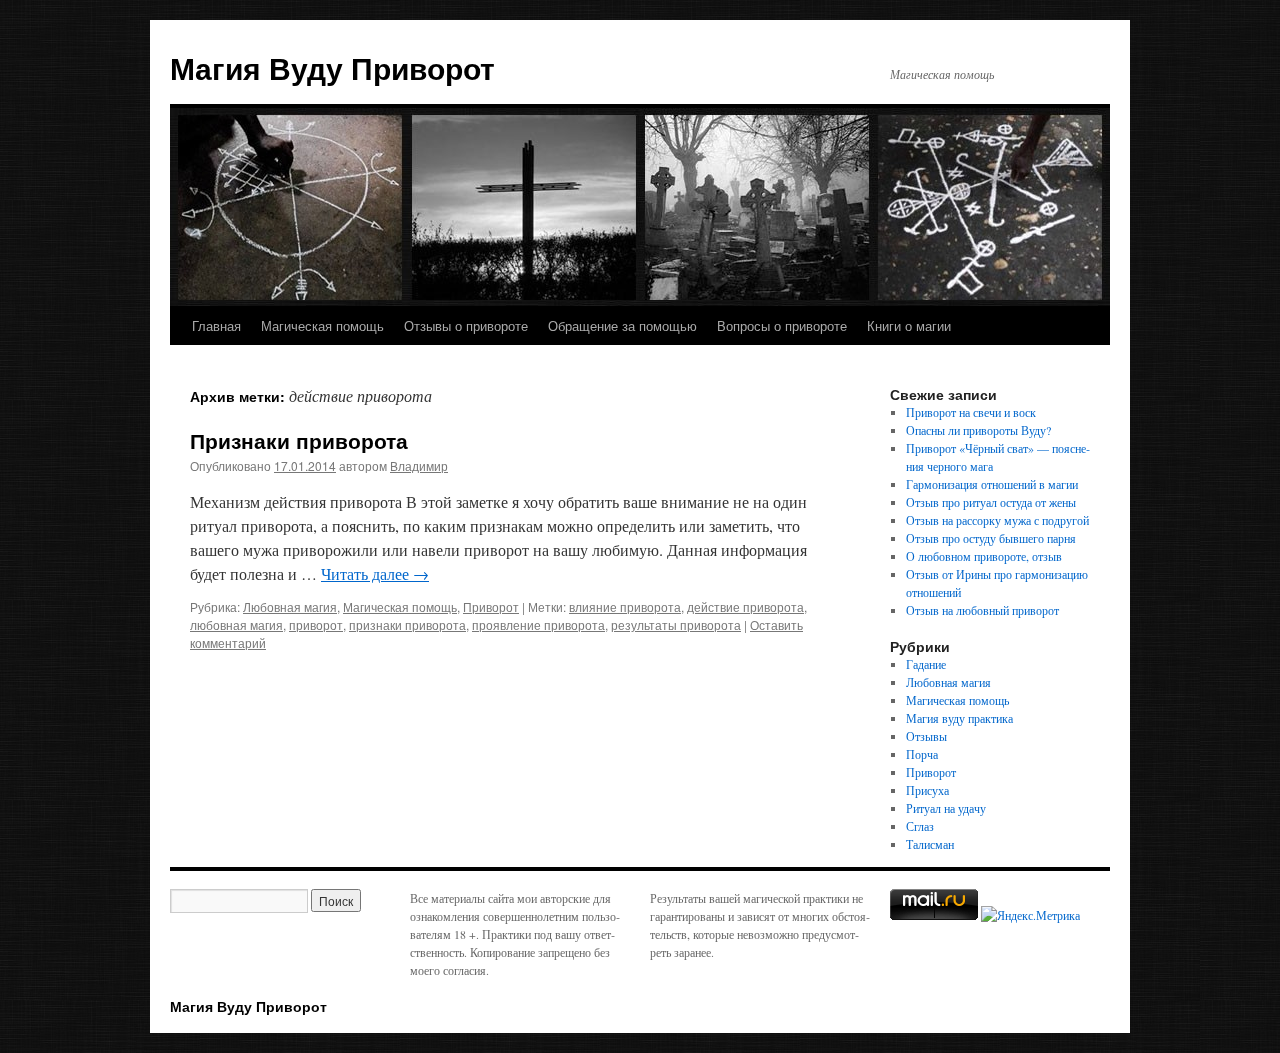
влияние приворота (625, 606)
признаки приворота (407, 624)
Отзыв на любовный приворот (982, 610)
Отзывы (926, 736)
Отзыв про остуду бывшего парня (991, 538)
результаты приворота (676, 624)
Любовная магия (290, 606)
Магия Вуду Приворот (332, 67)
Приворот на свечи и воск (971, 412)
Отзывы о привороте (466, 325)
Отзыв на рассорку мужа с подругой (997, 520)
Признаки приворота (299, 440)
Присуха (927, 790)
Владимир (419, 465)
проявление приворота (538, 624)
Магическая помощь (322, 325)
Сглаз (920, 826)
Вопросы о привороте (782, 325)
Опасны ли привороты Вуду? (978, 430)
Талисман (930, 844)
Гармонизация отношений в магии (992, 484)
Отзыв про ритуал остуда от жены (991, 502)
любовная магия (236, 624)
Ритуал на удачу (946, 808)
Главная (216, 325)
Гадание (926, 664)
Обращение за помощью (622, 325)
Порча (922, 754)
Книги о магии (909, 325)
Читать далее (375, 573)
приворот (316, 624)
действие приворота (745, 606)
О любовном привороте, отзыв (984, 556)
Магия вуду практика (959, 718)
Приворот (491, 606)
